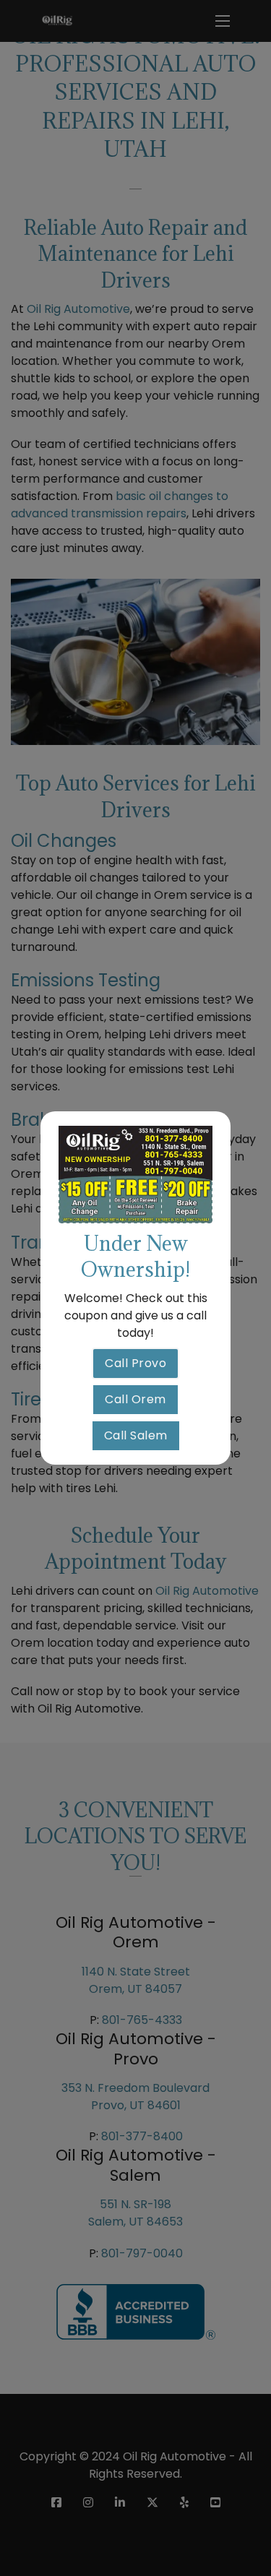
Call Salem (136, 1435)
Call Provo (135, 1363)
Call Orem (135, 1399)
